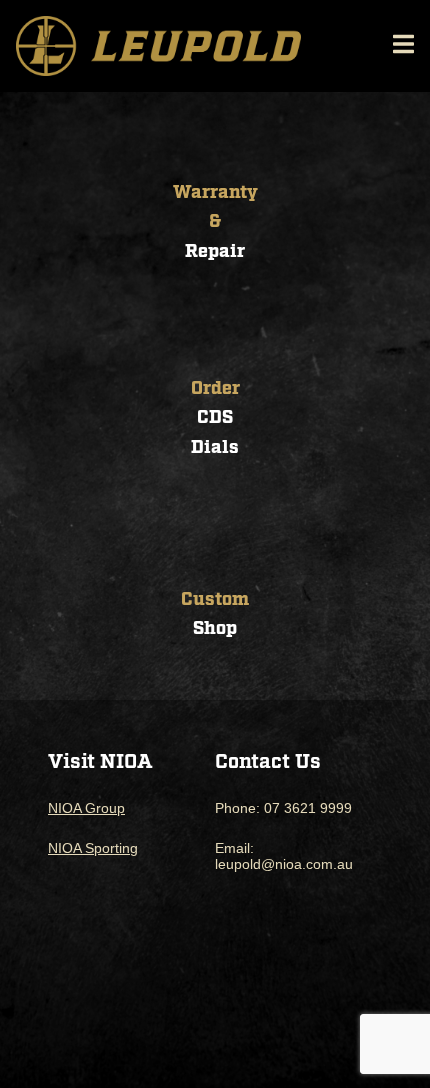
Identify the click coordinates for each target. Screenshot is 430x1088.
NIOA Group (86, 808)
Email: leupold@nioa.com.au (284, 856)
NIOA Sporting (93, 848)
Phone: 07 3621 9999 (283, 808)
